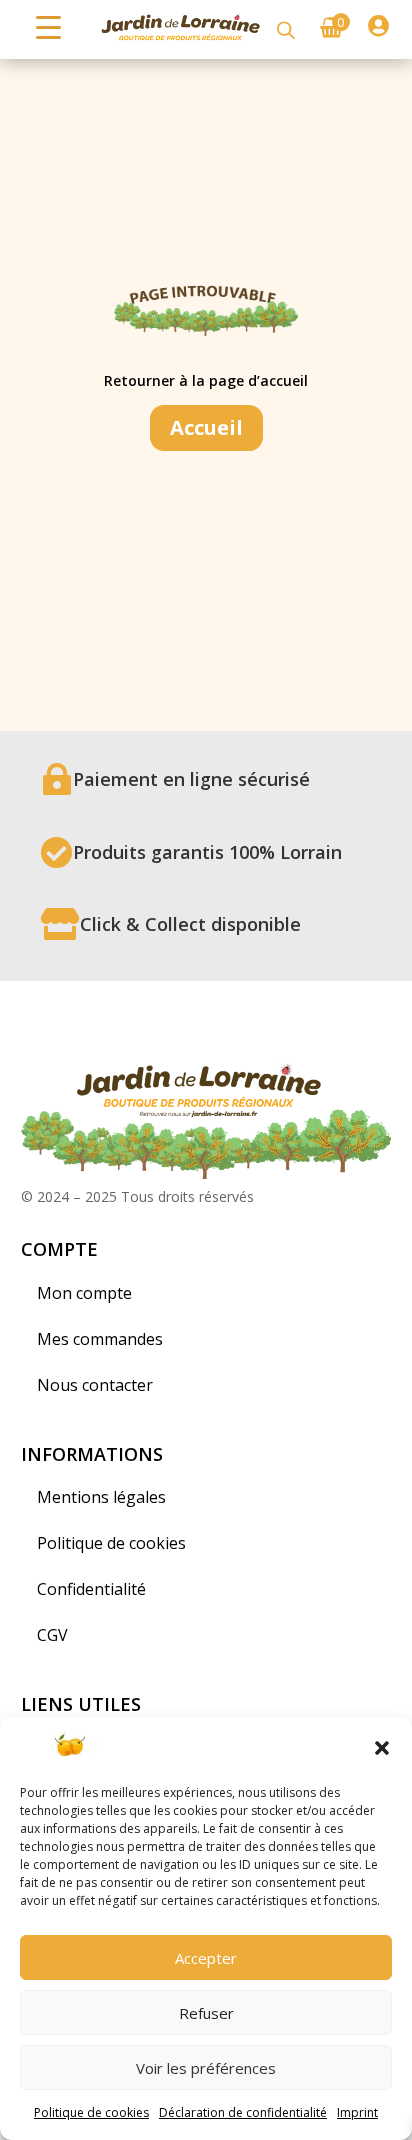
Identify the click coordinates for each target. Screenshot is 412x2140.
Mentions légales (101, 1497)
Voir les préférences (206, 2068)
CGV (52, 1635)
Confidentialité (91, 1589)
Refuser (206, 2013)
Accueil (206, 427)
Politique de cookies (91, 2112)
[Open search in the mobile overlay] (286, 29)
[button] (382, 1748)
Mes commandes (100, 1339)
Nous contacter (95, 1385)
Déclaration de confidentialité (243, 2112)
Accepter (206, 1958)
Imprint (357, 2112)
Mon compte (84, 1293)
